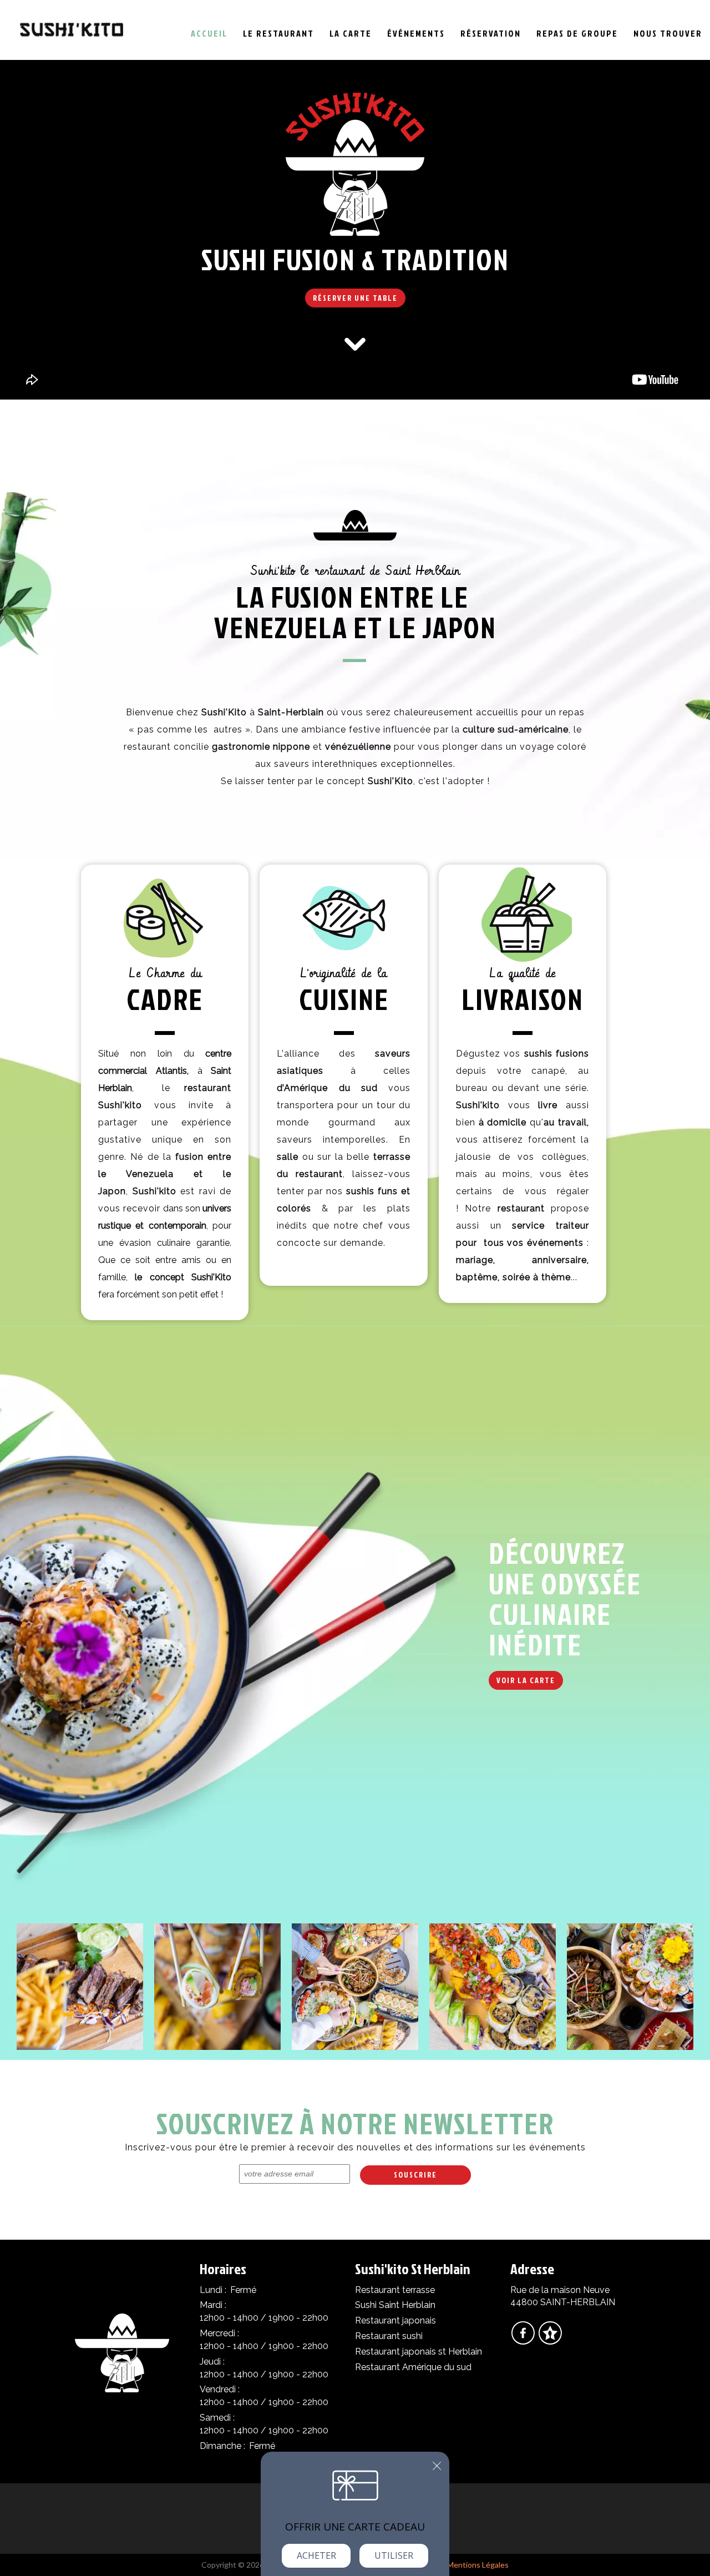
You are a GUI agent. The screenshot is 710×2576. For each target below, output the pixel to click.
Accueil (209, 33)
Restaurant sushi (389, 2336)
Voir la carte (526, 1680)
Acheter (316, 2555)
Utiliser (394, 2555)
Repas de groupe (577, 33)
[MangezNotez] (550, 2340)
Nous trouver (668, 33)
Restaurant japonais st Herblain (419, 2352)
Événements (416, 33)
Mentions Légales (478, 2565)
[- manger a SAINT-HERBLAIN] (80, 1986)
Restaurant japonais (395, 2320)
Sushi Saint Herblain (395, 2305)
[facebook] (524, 2340)
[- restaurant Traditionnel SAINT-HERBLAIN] (355, 1986)
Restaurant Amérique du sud (413, 2367)
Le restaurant (278, 33)
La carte (351, 33)
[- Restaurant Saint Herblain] (217, 1986)
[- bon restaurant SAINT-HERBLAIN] (630, 1986)
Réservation (491, 33)
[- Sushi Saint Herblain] (493, 1986)
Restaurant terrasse (395, 2290)
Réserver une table (355, 298)
